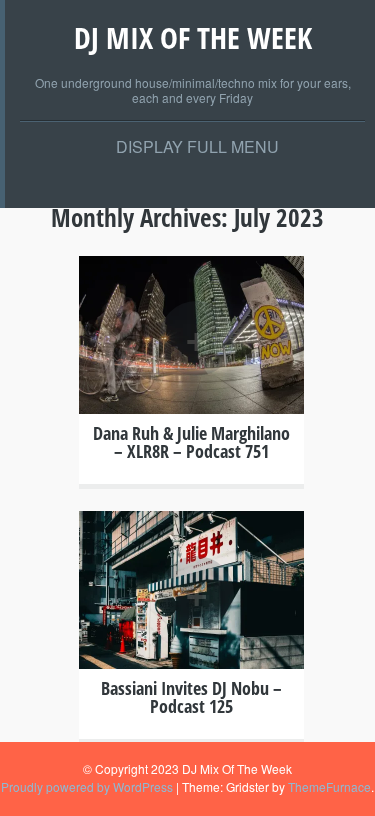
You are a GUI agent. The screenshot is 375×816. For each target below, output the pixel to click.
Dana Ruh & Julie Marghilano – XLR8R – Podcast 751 (191, 442)
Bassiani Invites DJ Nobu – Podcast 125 (191, 697)
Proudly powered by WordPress (87, 786)
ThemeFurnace (329, 786)
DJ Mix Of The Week (193, 37)
